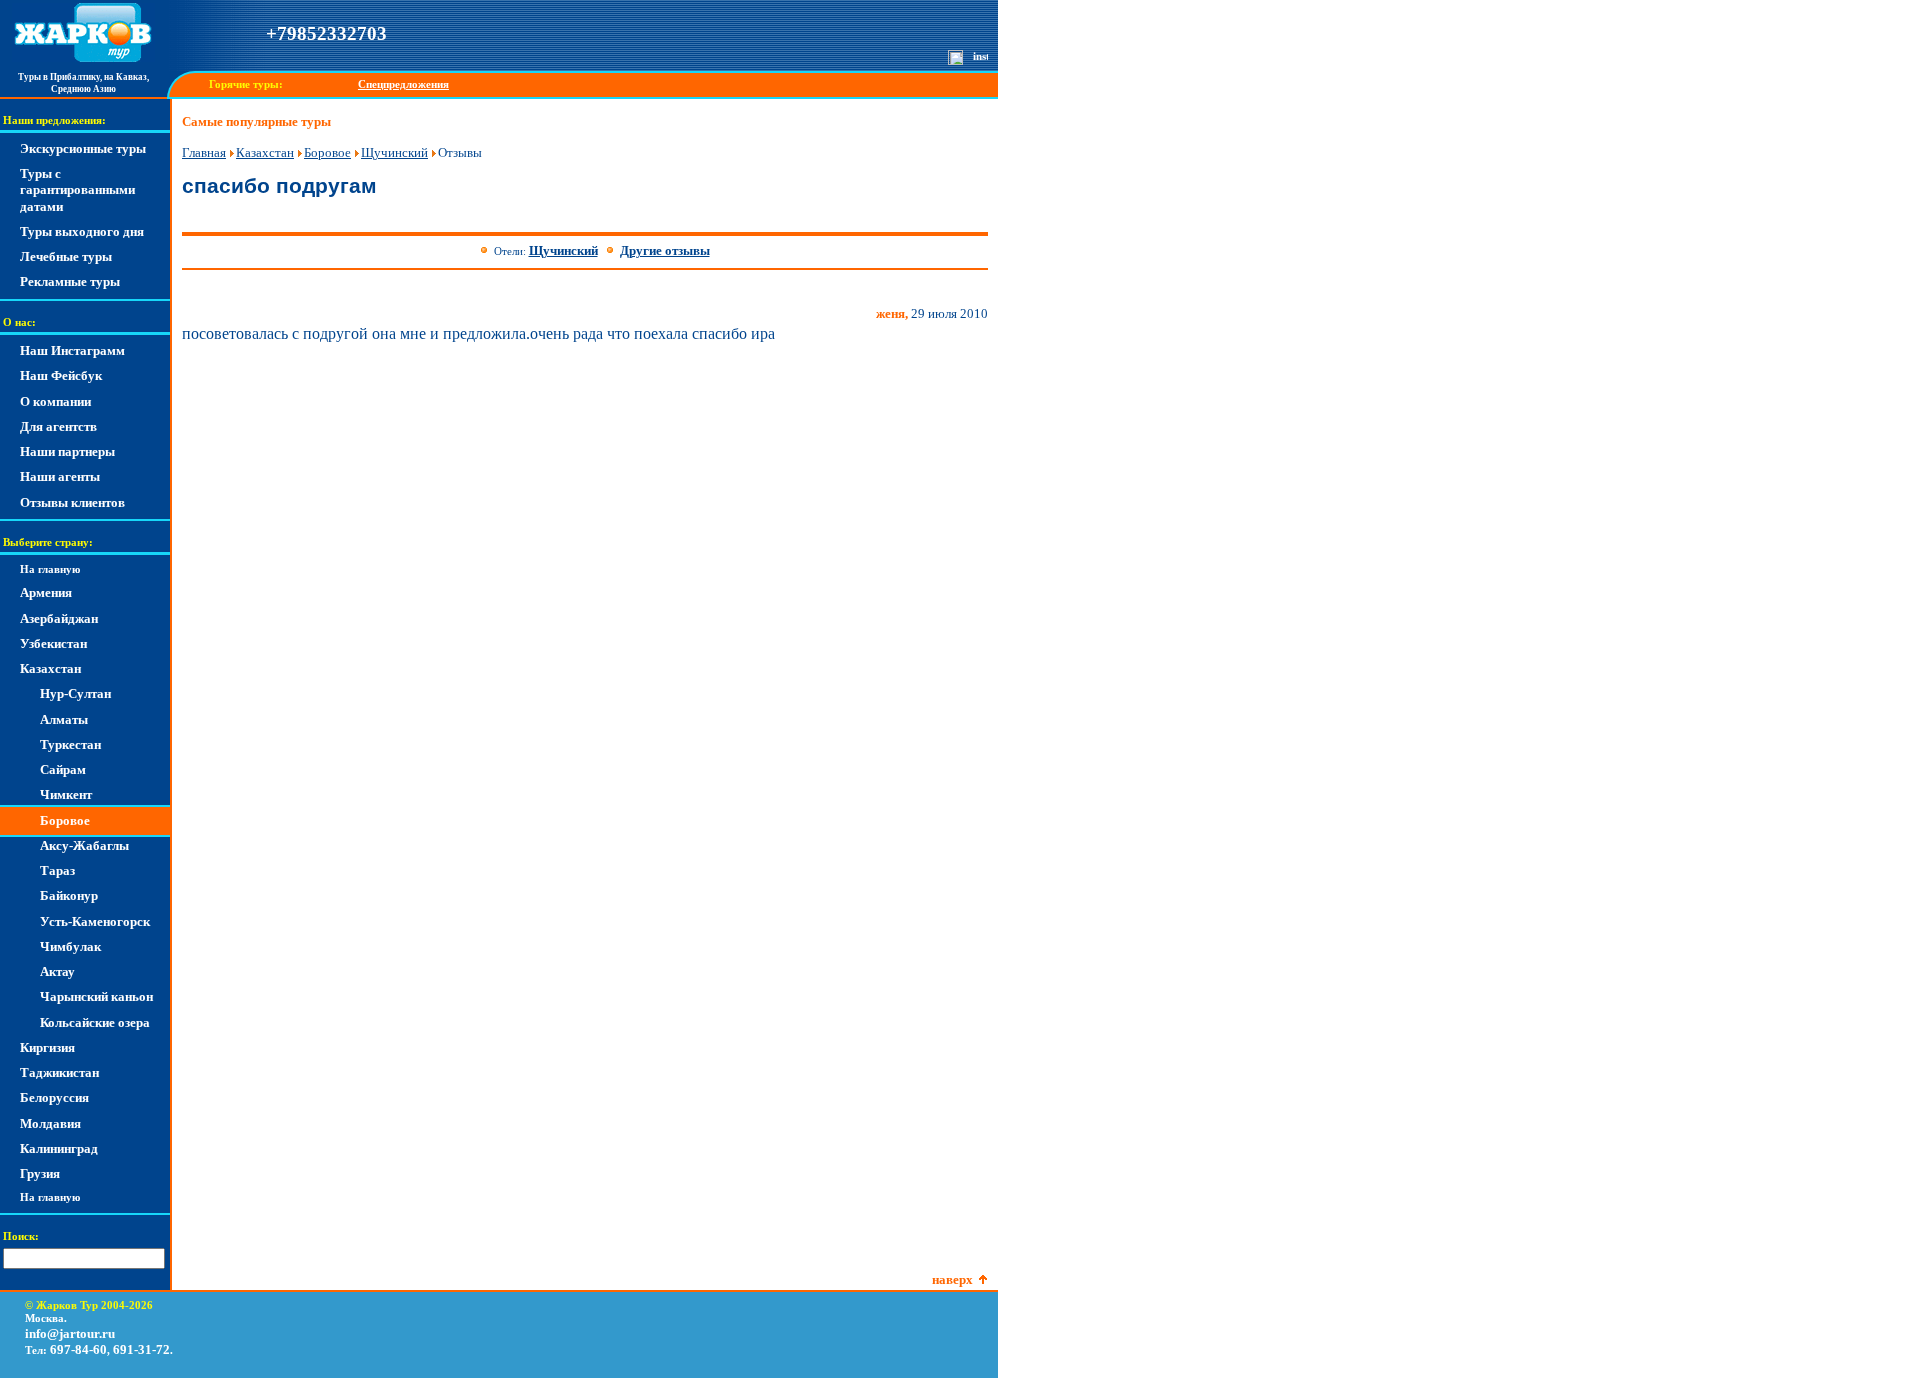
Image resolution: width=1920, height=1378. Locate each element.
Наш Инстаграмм (72, 350)
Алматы (64, 719)
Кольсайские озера (95, 1022)
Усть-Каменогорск (95, 921)
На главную (50, 569)
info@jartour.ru (70, 1333)
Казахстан (50, 668)
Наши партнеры (67, 451)
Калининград (59, 1148)
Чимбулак (70, 946)
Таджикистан (59, 1072)
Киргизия (47, 1047)
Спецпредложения (403, 84)
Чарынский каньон (96, 996)
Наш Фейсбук (61, 375)
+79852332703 (326, 33)
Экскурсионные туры (83, 148)
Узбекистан (53, 643)
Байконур (69, 895)
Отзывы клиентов (72, 502)
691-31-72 (141, 1349)
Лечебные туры (66, 256)
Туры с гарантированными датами (77, 190)
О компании (55, 401)
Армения (46, 592)
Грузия (40, 1173)
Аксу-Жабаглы (84, 845)
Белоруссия (54, 1097)
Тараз (57, 870)
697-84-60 (78, 1349)
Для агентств (58, 426)
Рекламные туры (70, 281)
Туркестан (70, 744)
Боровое (65, 820)
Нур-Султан (75, 693)
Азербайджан (59, 618)
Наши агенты (60, 476)
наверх (952, 1279)
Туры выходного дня (82, 231)
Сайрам (63, 769)
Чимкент (66, 794)
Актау (57, 971)
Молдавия (50, 1123)
